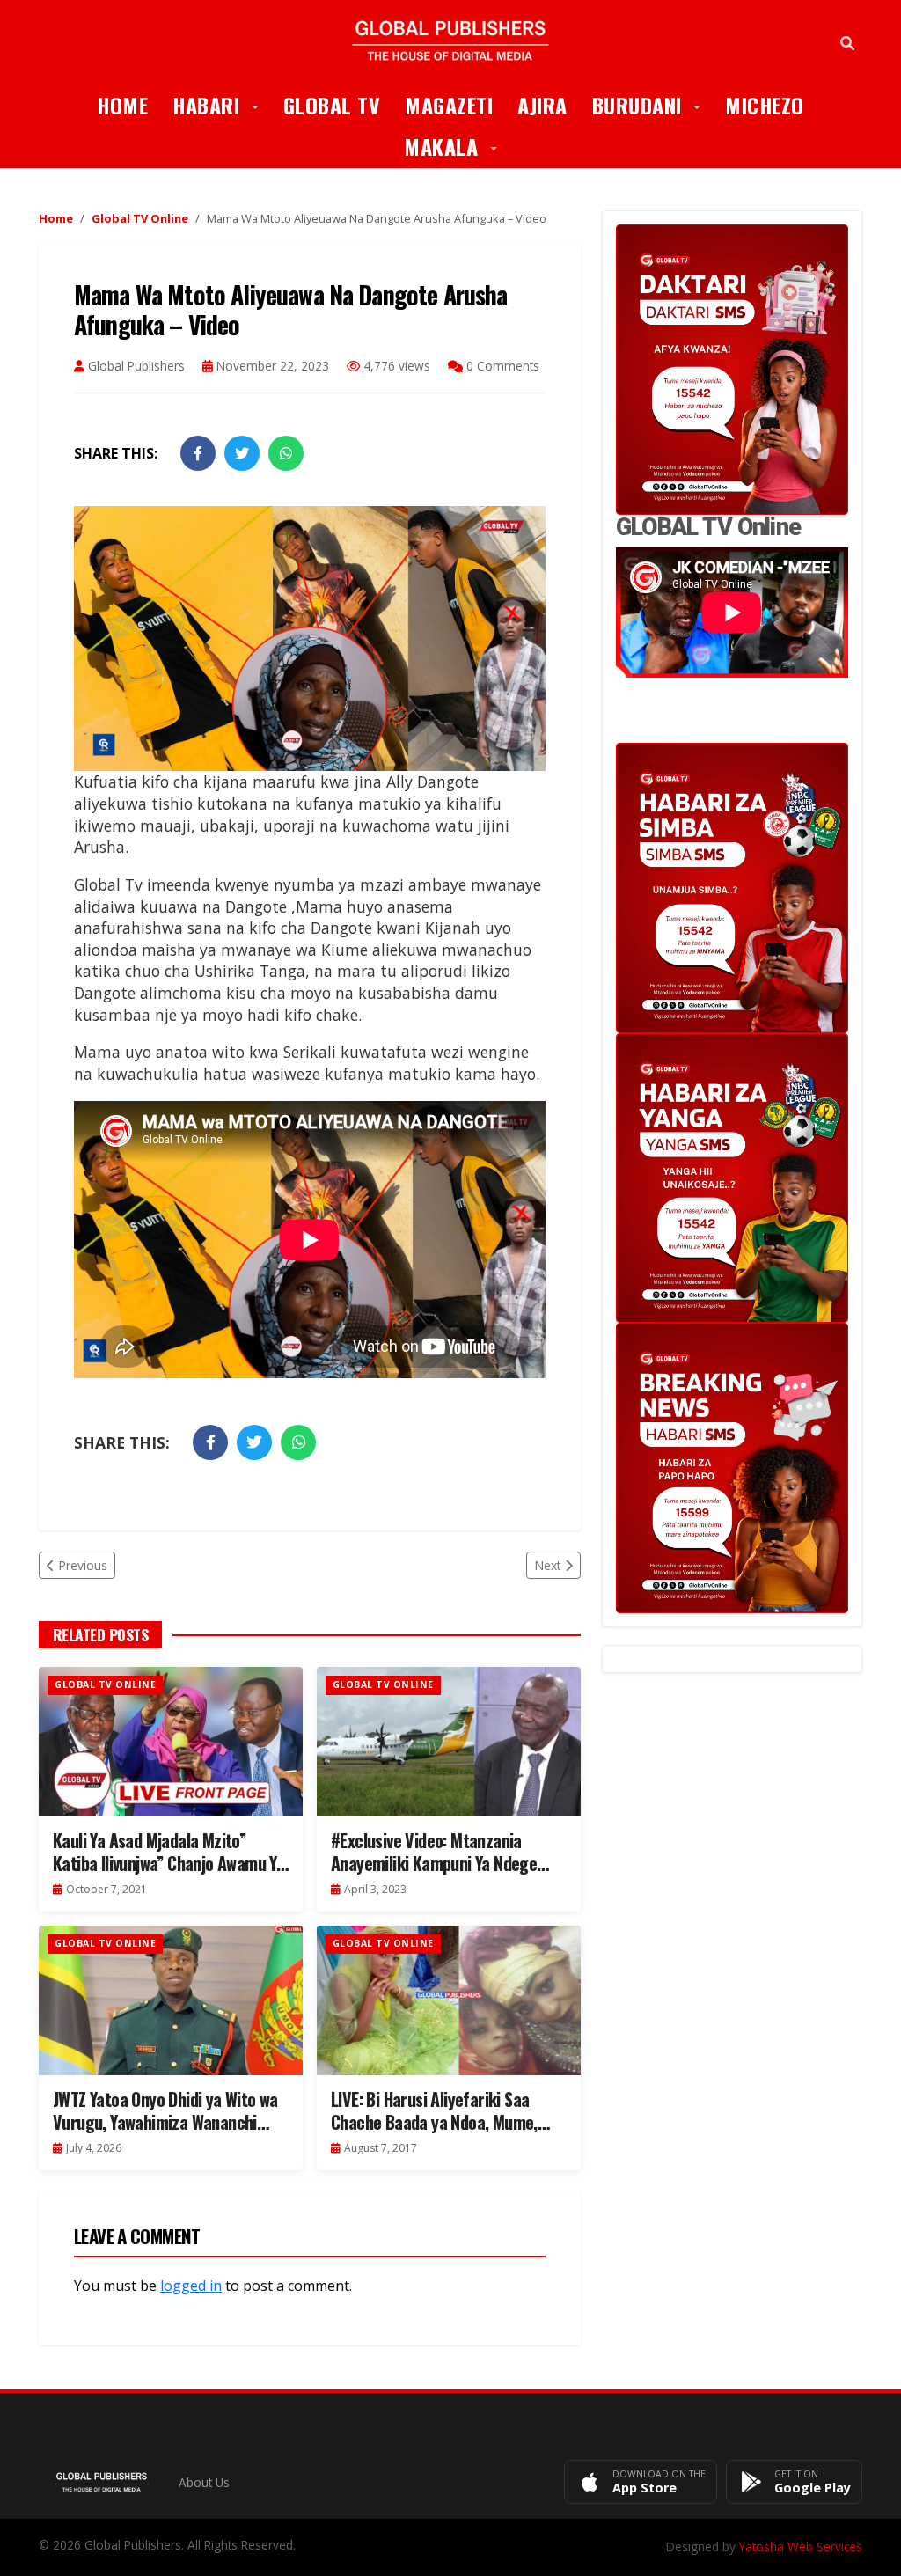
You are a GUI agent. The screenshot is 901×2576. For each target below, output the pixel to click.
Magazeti (449, 105)
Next (548, 1565)
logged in (191, 2286)
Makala (457, 146)
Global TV (332, 105)
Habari (222, 104)
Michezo (765, 105)
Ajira (542, 105)
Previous (83, 1565)
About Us (204, 2482)
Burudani (653, 104)
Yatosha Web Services (801, 2547)
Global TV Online (140, 218)
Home (122, 105)
